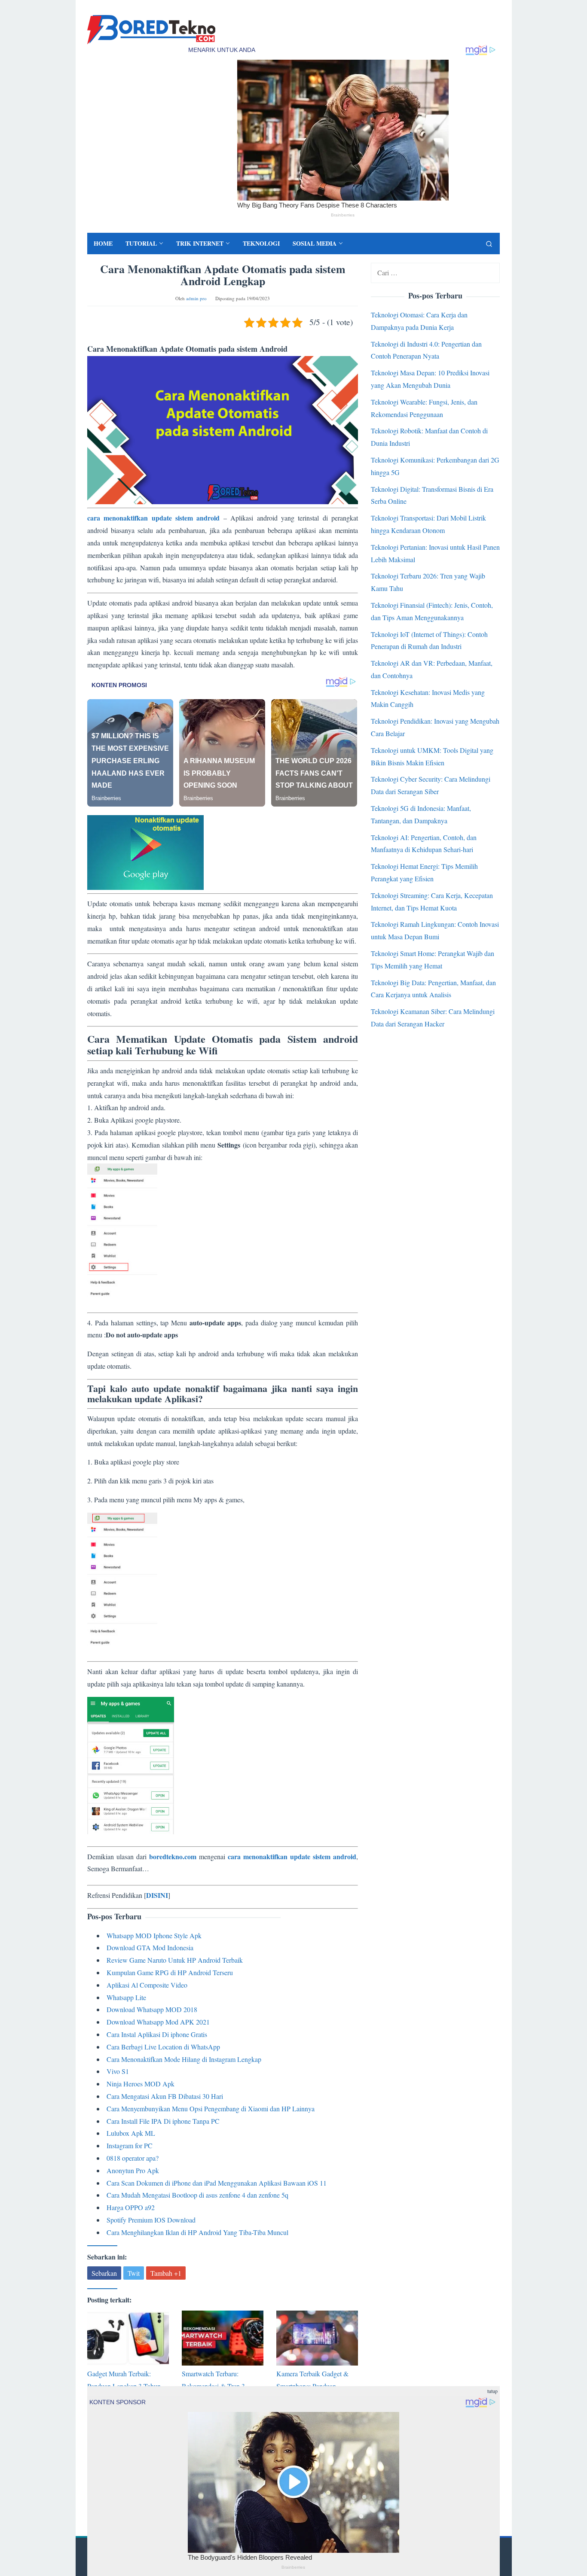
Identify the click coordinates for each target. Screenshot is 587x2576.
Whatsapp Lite (126, 1997)
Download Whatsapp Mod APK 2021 (158, 2022)
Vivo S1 (118, 2071)
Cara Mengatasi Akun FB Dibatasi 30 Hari (165, 2096)
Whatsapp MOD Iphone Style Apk (154, 1935)
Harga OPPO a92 (131, 2207)
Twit (134, 2273)
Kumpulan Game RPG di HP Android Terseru (170, 1972)
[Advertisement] (223, 1026)
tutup (492, 2391)
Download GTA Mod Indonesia (150, 1947)
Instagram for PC (130, 2145)
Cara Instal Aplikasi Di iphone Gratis (157, 2034)
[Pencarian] (489, 244)
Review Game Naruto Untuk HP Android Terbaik (175, 1960)
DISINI (157, 1895)
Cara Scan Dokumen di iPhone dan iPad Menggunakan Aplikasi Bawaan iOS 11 (217, 2183)
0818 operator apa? (133, 2158)
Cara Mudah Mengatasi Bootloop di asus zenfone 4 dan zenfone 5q (197, 2195)
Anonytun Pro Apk (133, 2170)
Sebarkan (104, 2273)
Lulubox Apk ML (131, 2133)
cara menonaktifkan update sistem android (153, 518)
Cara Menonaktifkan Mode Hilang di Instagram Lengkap (184, 2059)
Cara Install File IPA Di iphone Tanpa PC (163, 2121)
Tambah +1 (166, 2273)
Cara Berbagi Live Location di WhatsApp (163, 2047)
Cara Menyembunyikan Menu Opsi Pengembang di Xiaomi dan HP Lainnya (211, 2109)
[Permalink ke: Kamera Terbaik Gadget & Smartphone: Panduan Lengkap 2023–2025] (317, 2338)
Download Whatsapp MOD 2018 (152, 2009)
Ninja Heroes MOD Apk (141, 2084)
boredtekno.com (173, 1856)
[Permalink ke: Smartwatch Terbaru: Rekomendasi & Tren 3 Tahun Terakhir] (223, 2338)
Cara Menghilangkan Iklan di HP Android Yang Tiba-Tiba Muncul (197, 2232)
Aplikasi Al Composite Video (147, 1985)
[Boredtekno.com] (151, 29)
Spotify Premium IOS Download (151, 2220)
